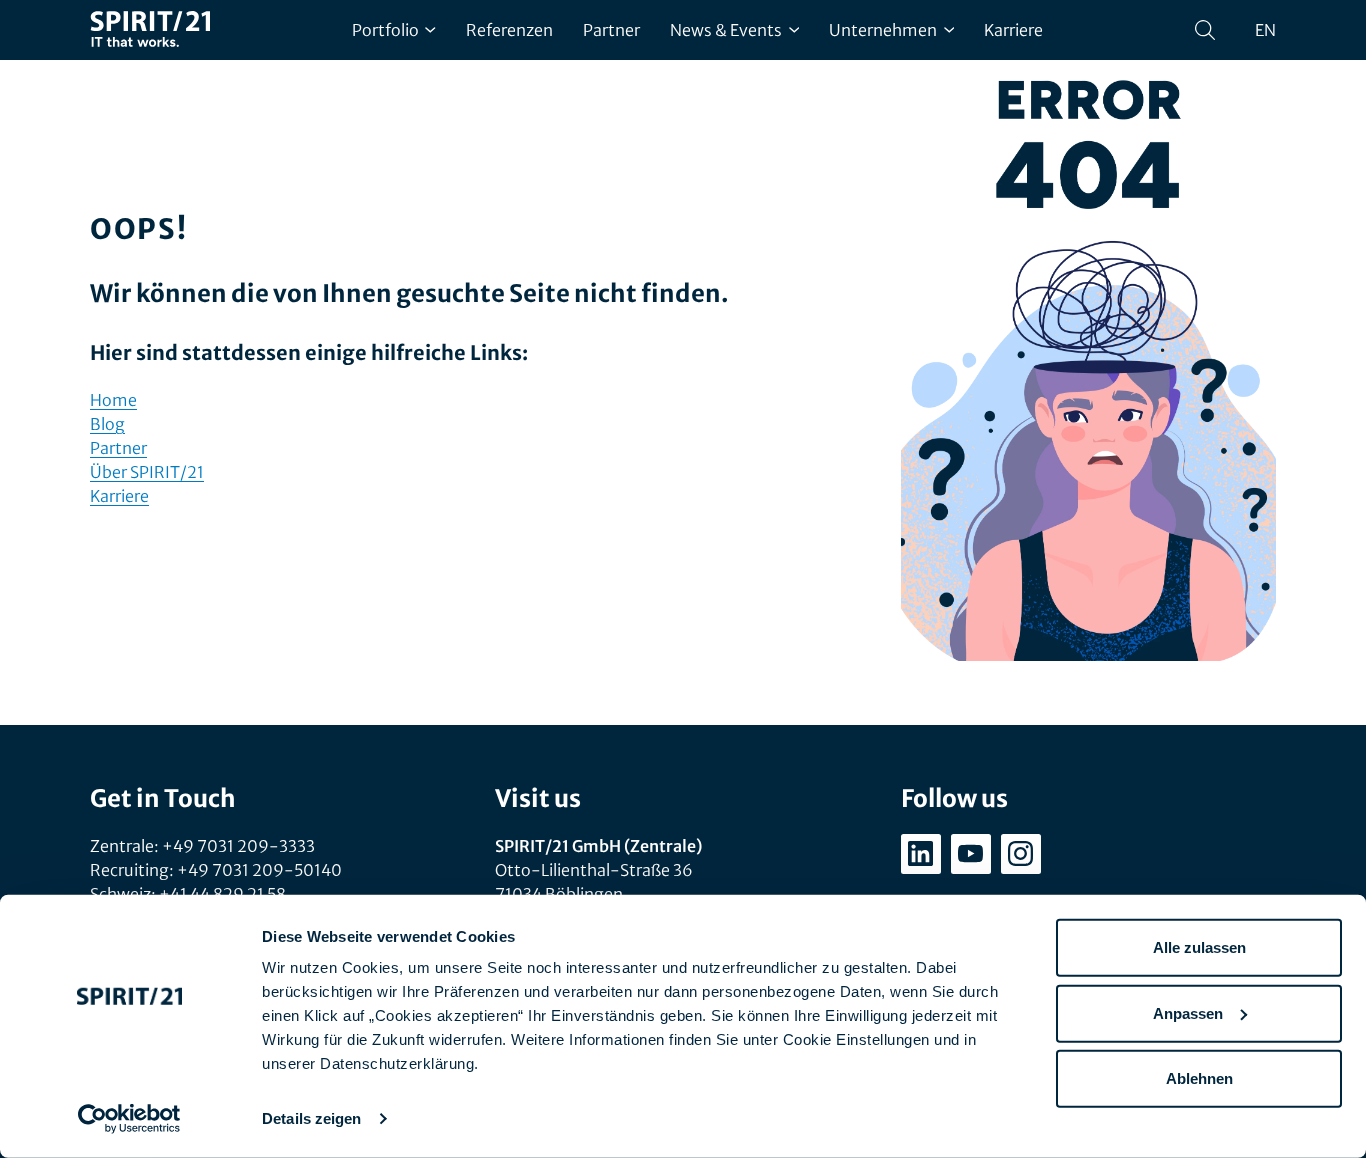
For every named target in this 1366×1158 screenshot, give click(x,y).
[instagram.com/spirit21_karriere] (1021, 854)
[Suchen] (1205, 30)
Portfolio (385, 30)
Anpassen (1188, 1012)
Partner (611, 30)
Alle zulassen (1199, 947)
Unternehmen (883, 30)
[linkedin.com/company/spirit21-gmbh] (921, 854)
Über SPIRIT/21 (147, 472)
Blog (107, 424)
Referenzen (509, 30)
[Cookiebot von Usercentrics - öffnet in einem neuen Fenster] (129, 1119)
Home (113, 400)
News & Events (726, 30)
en (1265, 30)
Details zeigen (311, 1118)
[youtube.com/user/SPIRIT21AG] (971, 854)
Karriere (1013, 30)
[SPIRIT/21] (150, 30)
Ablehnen (1199, 1078)
